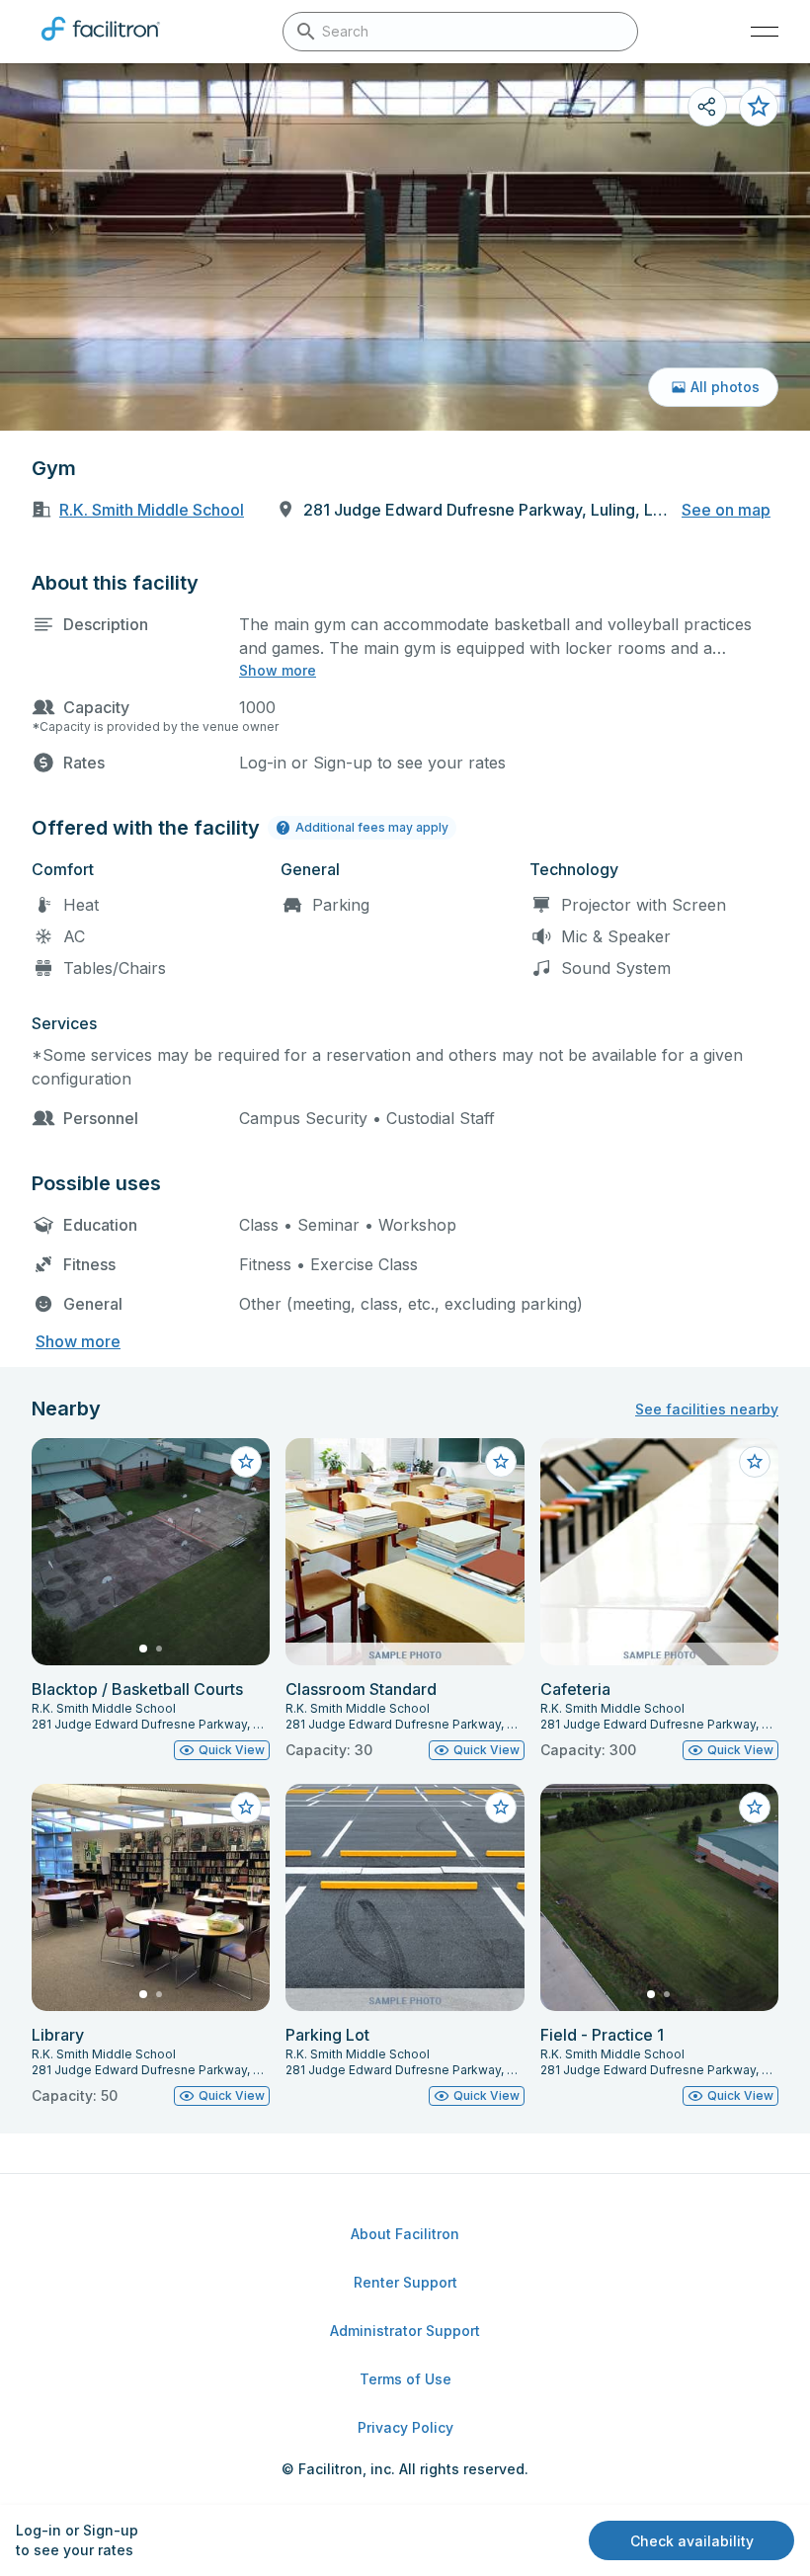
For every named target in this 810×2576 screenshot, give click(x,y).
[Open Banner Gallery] (405, 247)
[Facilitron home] (101, 44)
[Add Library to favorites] (246, 1808)
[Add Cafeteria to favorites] (755, 1462)
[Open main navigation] (765, 32)
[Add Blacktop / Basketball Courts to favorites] (246, 1462)
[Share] (707, 107)
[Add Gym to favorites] (759, 107)
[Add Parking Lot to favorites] (501, 1808)
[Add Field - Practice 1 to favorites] (755, 1808)
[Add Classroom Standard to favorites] (501, 1462)
